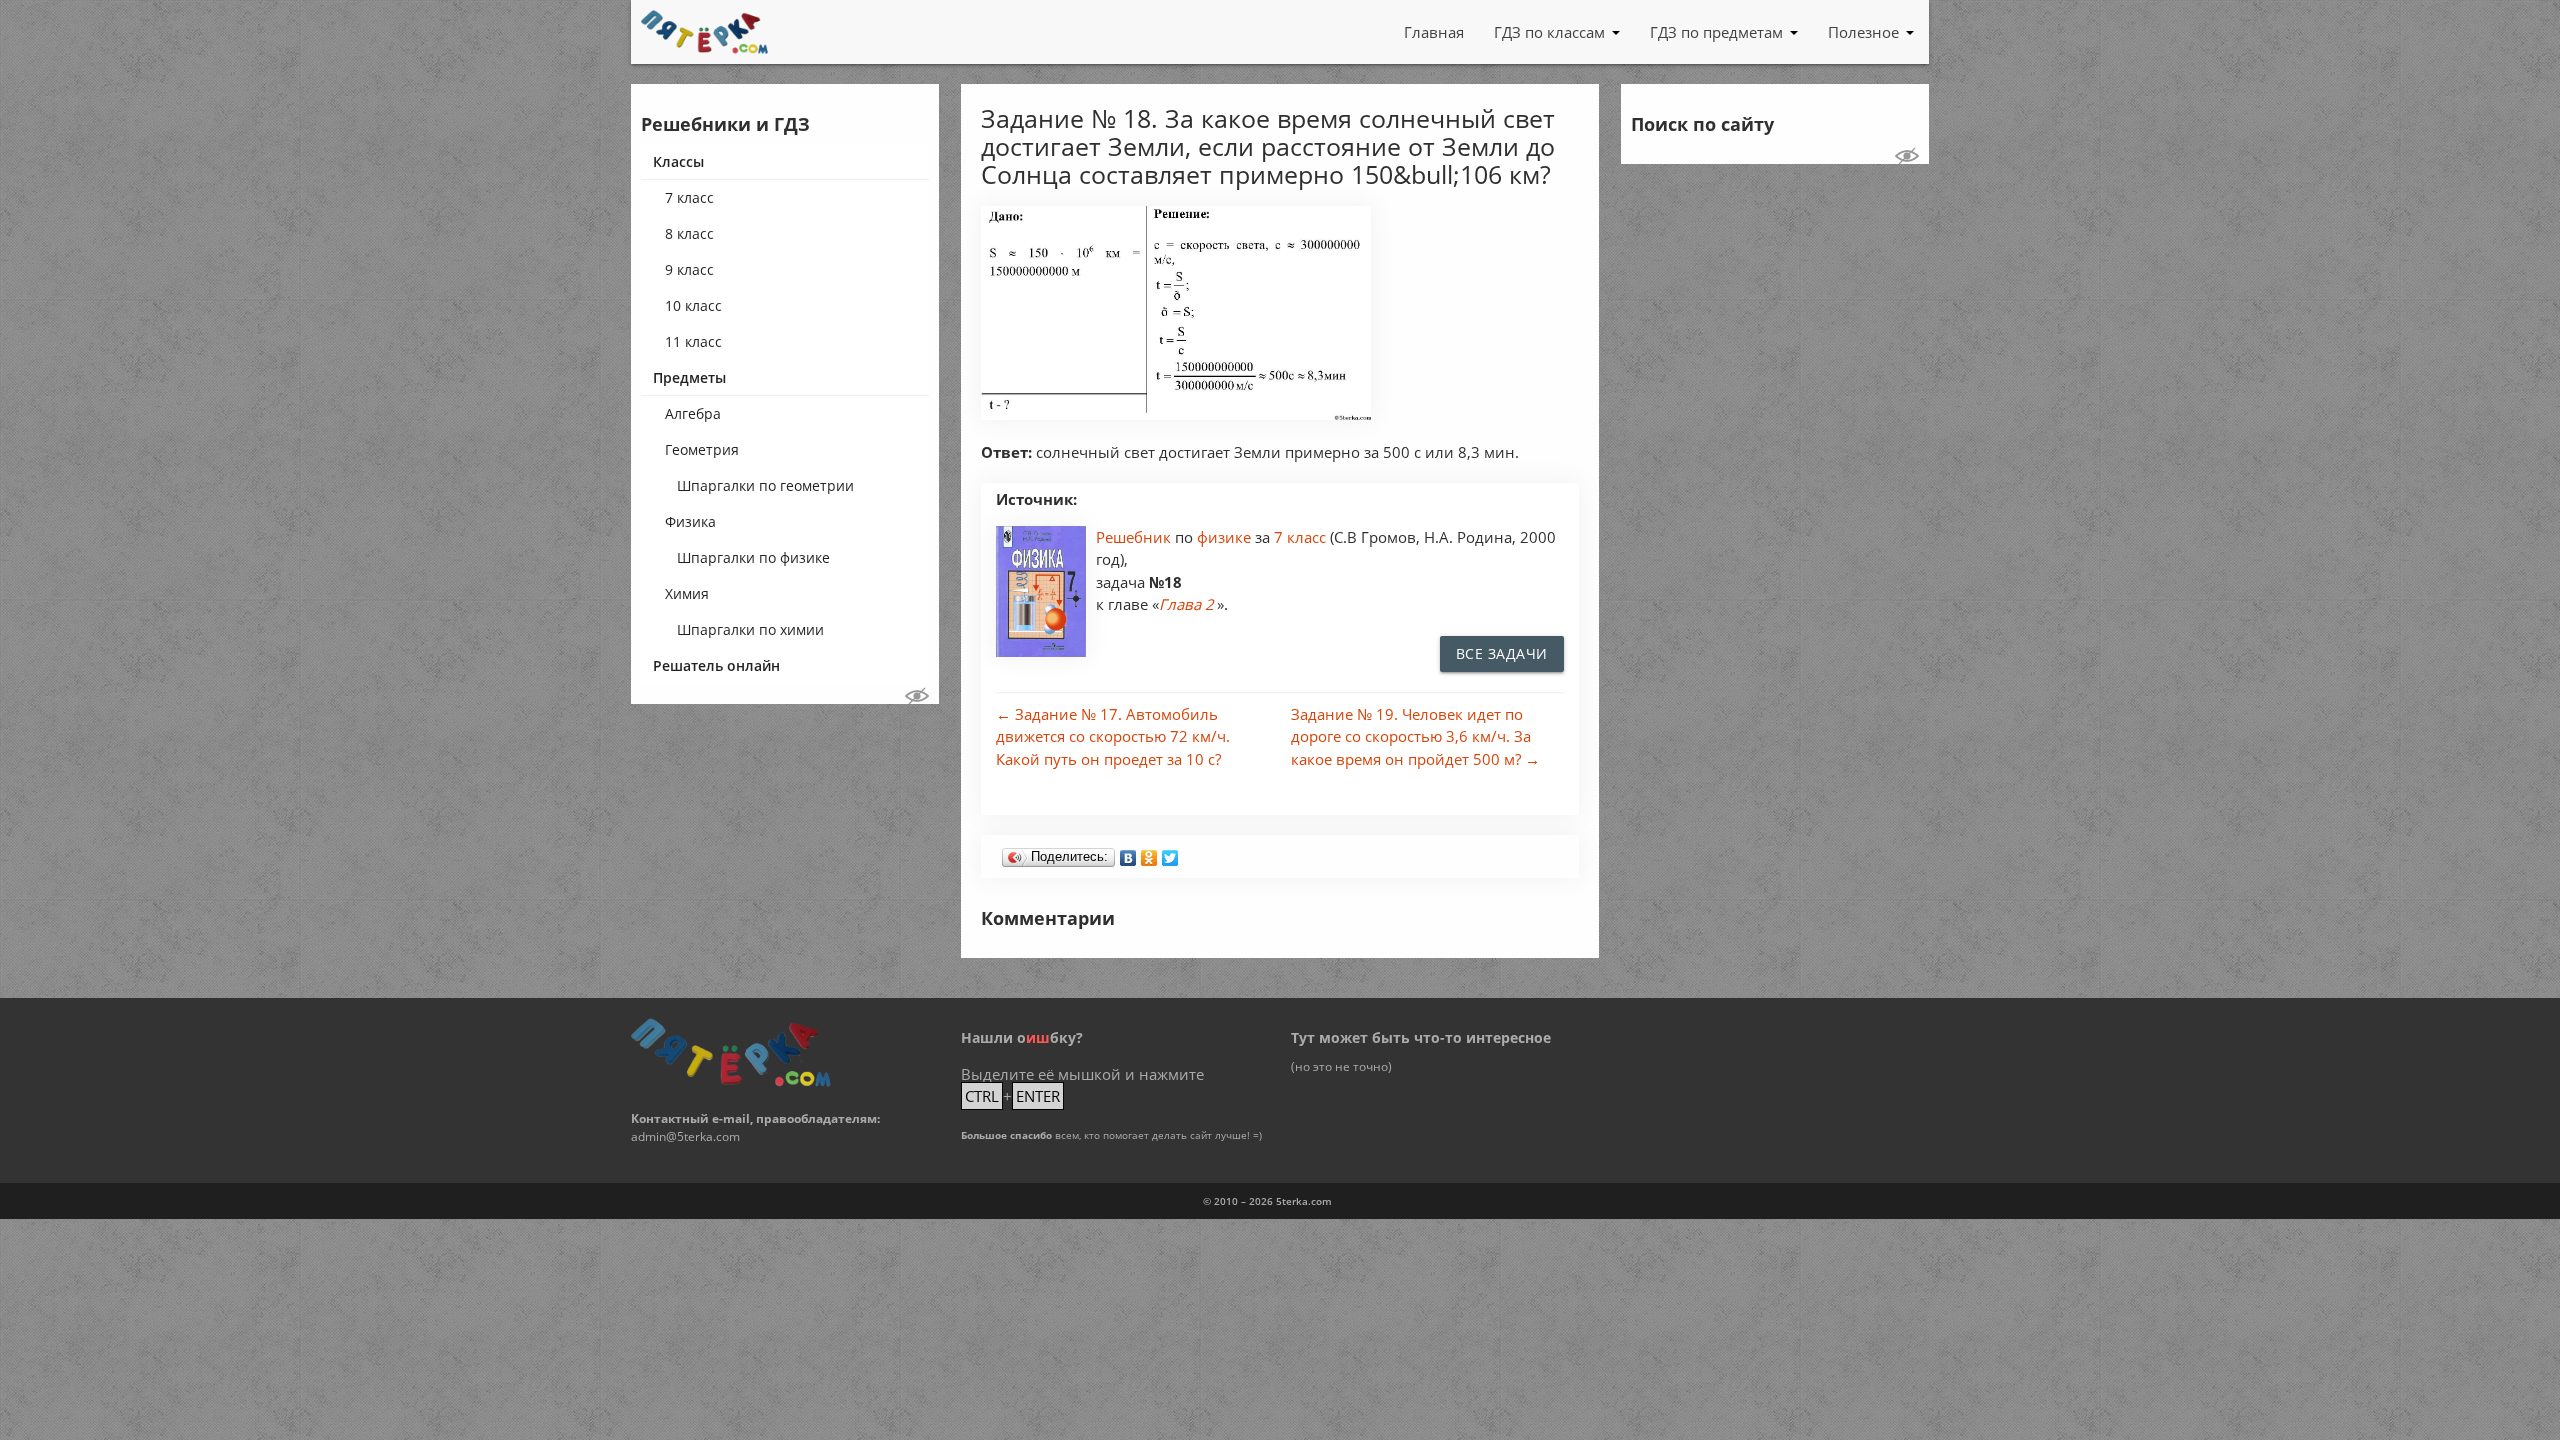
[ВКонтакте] (1128, 853)
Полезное (1863, 32)
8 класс (689, 233)
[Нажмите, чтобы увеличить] (1176, 414)
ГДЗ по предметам (1716, 32)
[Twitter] (1170, 853)
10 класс (693, 305)
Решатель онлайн (716, 665)
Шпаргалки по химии (750, 629)
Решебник (1135, 537)
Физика (690, 521)
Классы (678, 161)
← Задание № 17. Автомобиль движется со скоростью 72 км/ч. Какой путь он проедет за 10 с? (1113, 736)
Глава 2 (1186, 604)
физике (1226, 537)
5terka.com (1304, 1201)
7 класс (689, 197)
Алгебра (693, 413)
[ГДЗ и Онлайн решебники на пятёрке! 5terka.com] (704, 32)
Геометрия (702, 449)
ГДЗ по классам (1549, 32)
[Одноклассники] (1149, 853)
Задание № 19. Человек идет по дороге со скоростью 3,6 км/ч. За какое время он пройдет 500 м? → (1415, 736)
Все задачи (1502, 653)
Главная (1434, 32)
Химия (687, 593)
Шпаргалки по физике (753, 557)
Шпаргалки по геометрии (765, 485)
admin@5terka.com (685, 1136)
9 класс (689, 269)
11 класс (693, 341)
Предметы (689, 377)
